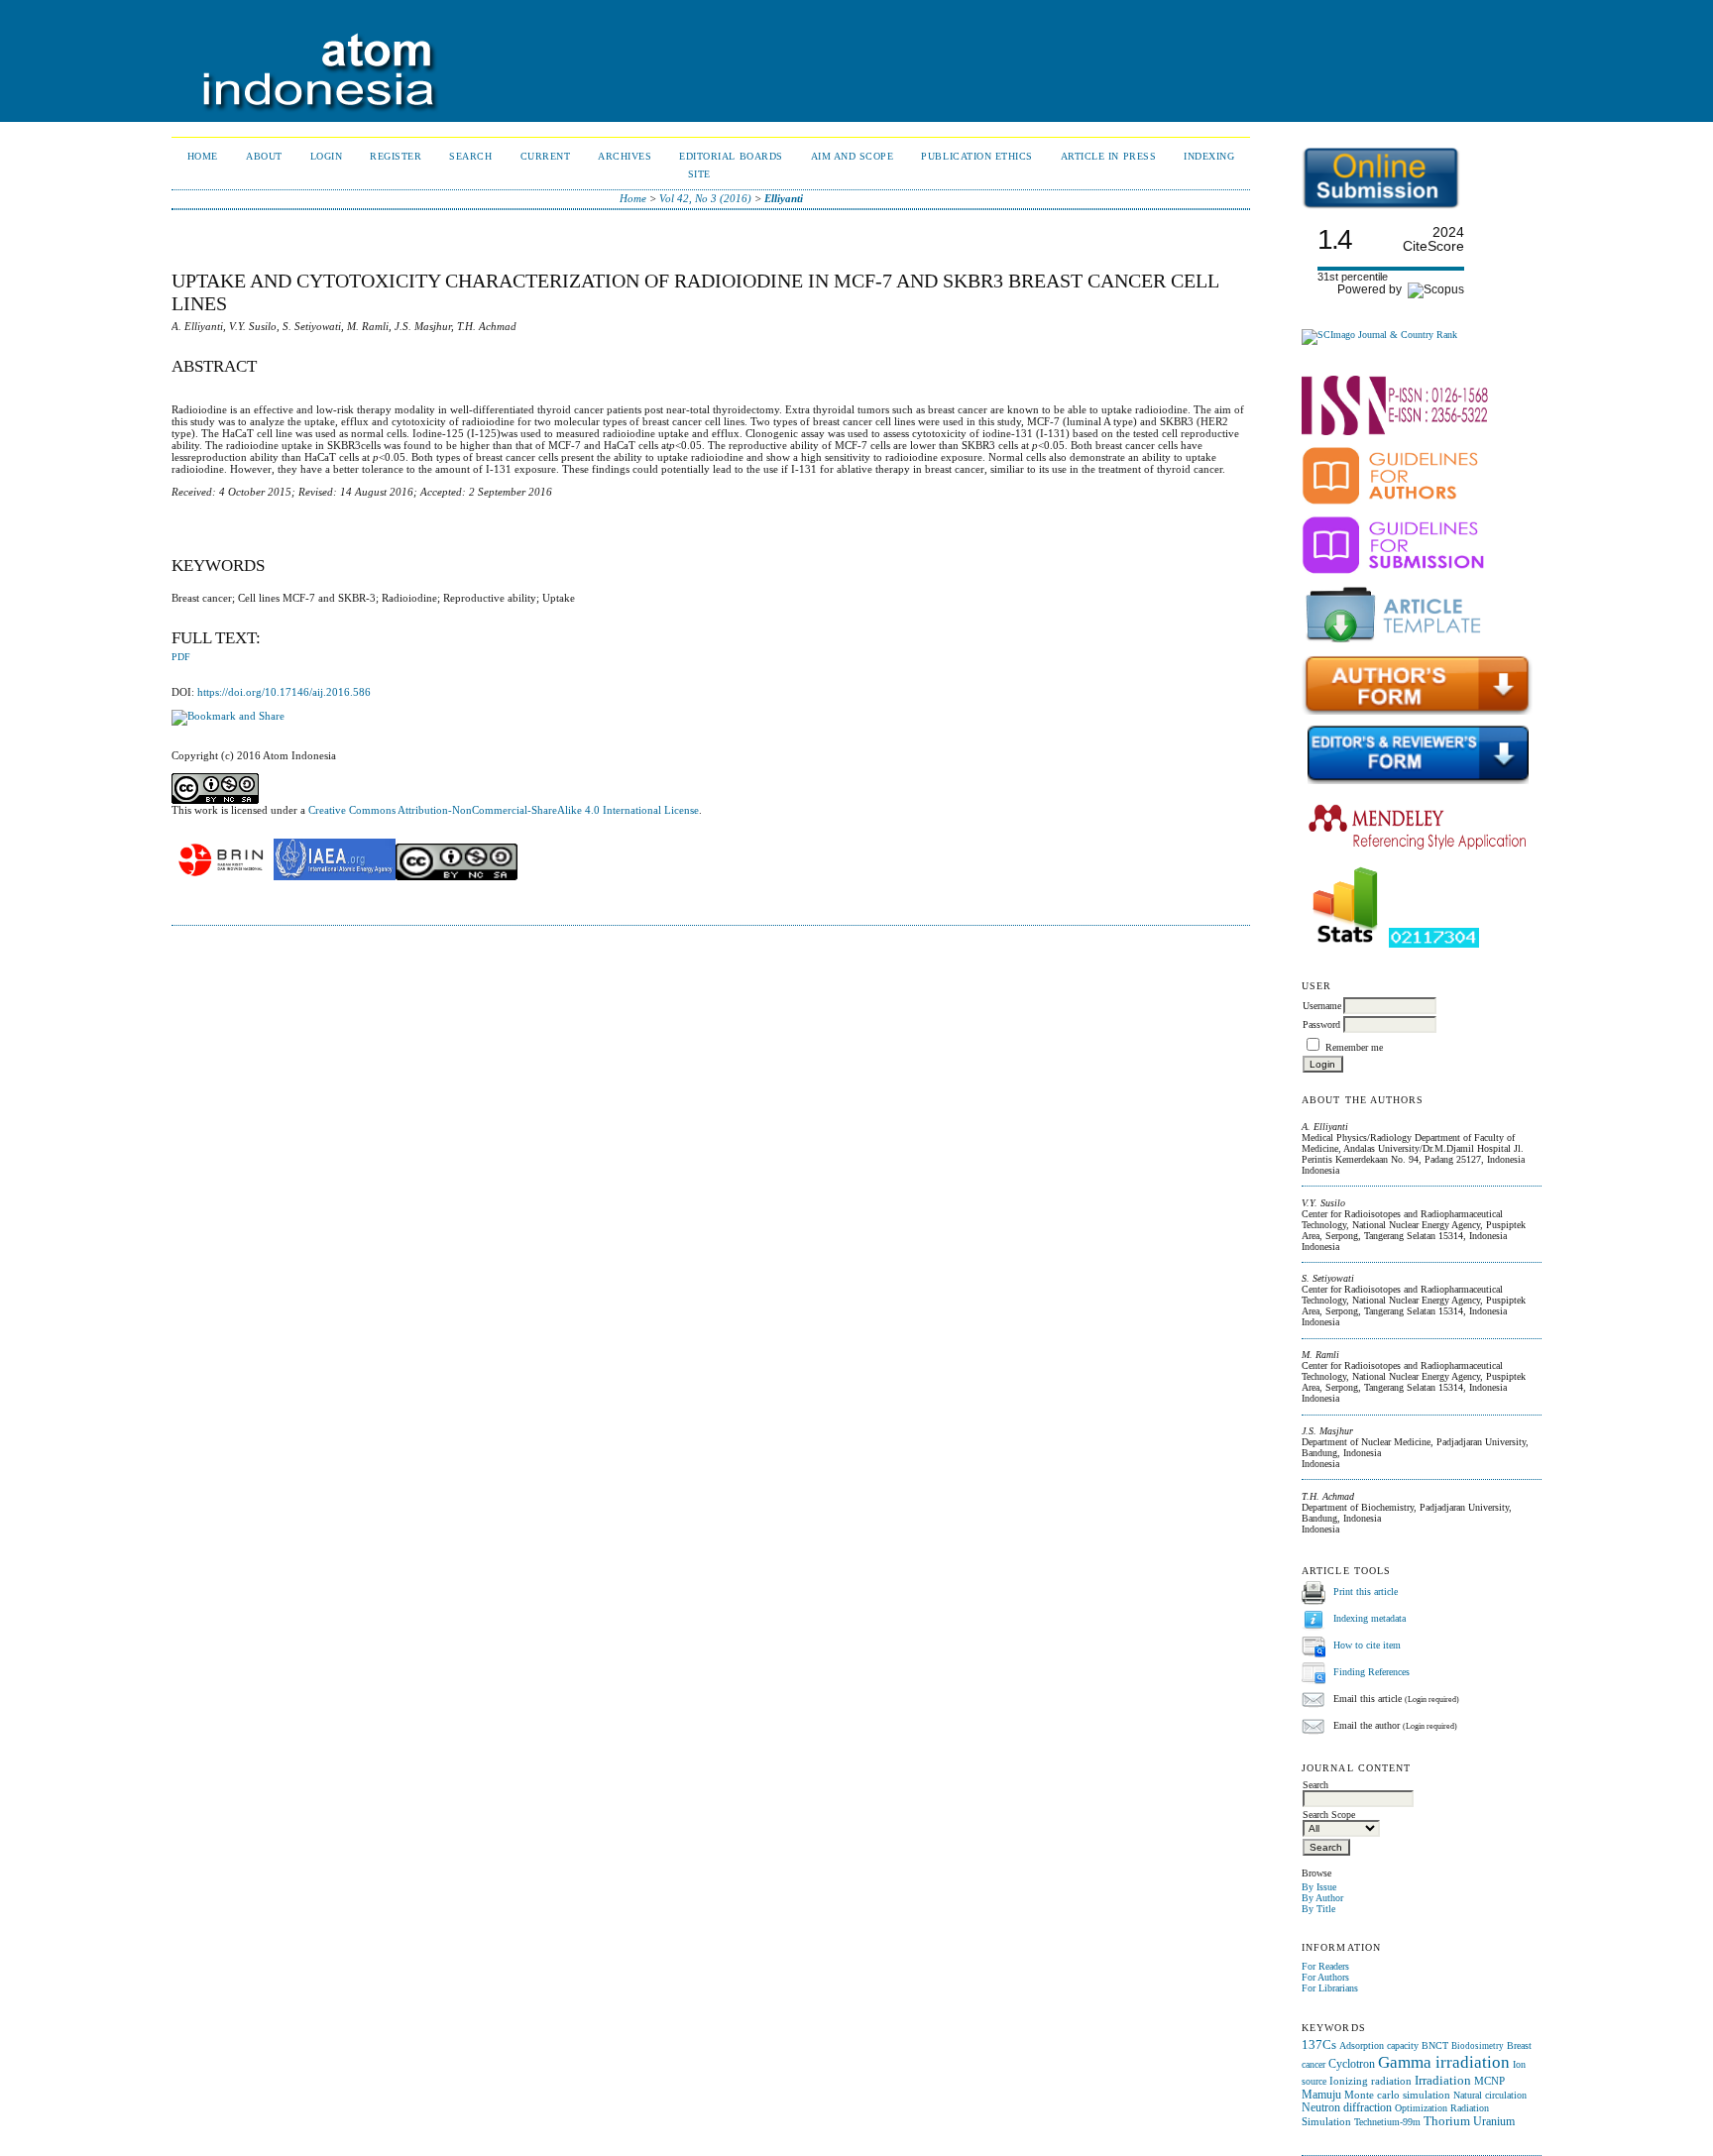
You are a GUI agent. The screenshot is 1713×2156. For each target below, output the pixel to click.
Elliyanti (784, 198)
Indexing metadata (1370, 1618)
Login (327, 156)
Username (1322, 1006)
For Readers (1325, 1966)
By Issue (1319, 1887)
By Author (1322, 1898)
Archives (625, 156)
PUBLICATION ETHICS (976, 156)
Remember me (1354, 1047)
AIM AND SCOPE (853, 156)
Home (203, 156)
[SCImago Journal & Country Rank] (1379, 335)
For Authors (1325, 1977)
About (264, 156)
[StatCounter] (1345, 944)
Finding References (1371, 1672)
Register (396, 156)
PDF (181, 657)
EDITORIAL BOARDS (731, 156)
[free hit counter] (1434, 944)
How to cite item (1367, 1645)
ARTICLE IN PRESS (1108, 156)
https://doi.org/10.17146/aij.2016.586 (284, 692)
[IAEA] (335, 876)
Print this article (1366, 1591)
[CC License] (457, 876)
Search (470, 156)
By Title (1318, 1909)
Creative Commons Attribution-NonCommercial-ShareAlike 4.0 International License (504, 810)
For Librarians (1330, 1988)
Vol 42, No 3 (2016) (705, 198)
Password (1321, 1024)
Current (546, 156)
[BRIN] (221, 876)
